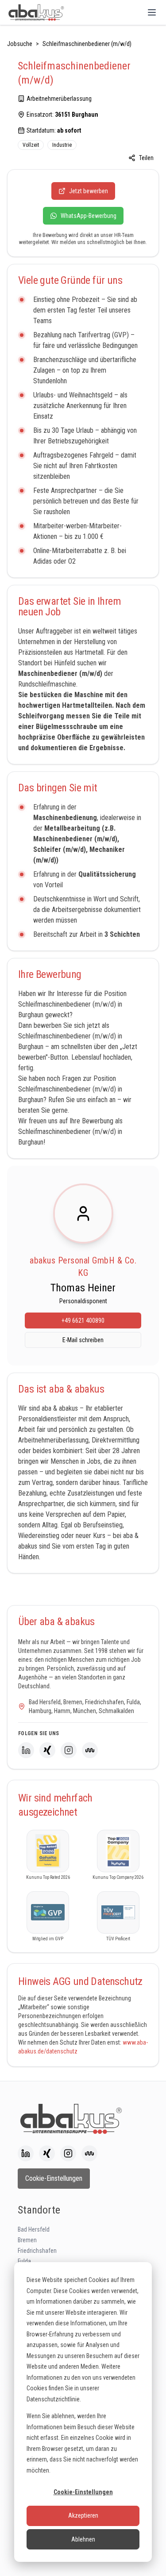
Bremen (27, 2240)
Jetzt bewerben (89, 191)
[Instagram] (69, 1750)
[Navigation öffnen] (152, 12)
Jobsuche (20, 44)
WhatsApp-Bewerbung (89, 216)
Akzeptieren (83, 2515)
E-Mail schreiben (83, 1340)
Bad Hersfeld (34, 2229)
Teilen (146, 158)
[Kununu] (90, 1750)
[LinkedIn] (26, 1750)
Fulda (24, 2261)
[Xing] (47, 1750)
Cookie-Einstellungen (83, 2492)
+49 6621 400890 (83, 1320)
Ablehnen (83, 2539)
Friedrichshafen (37, 2251)
